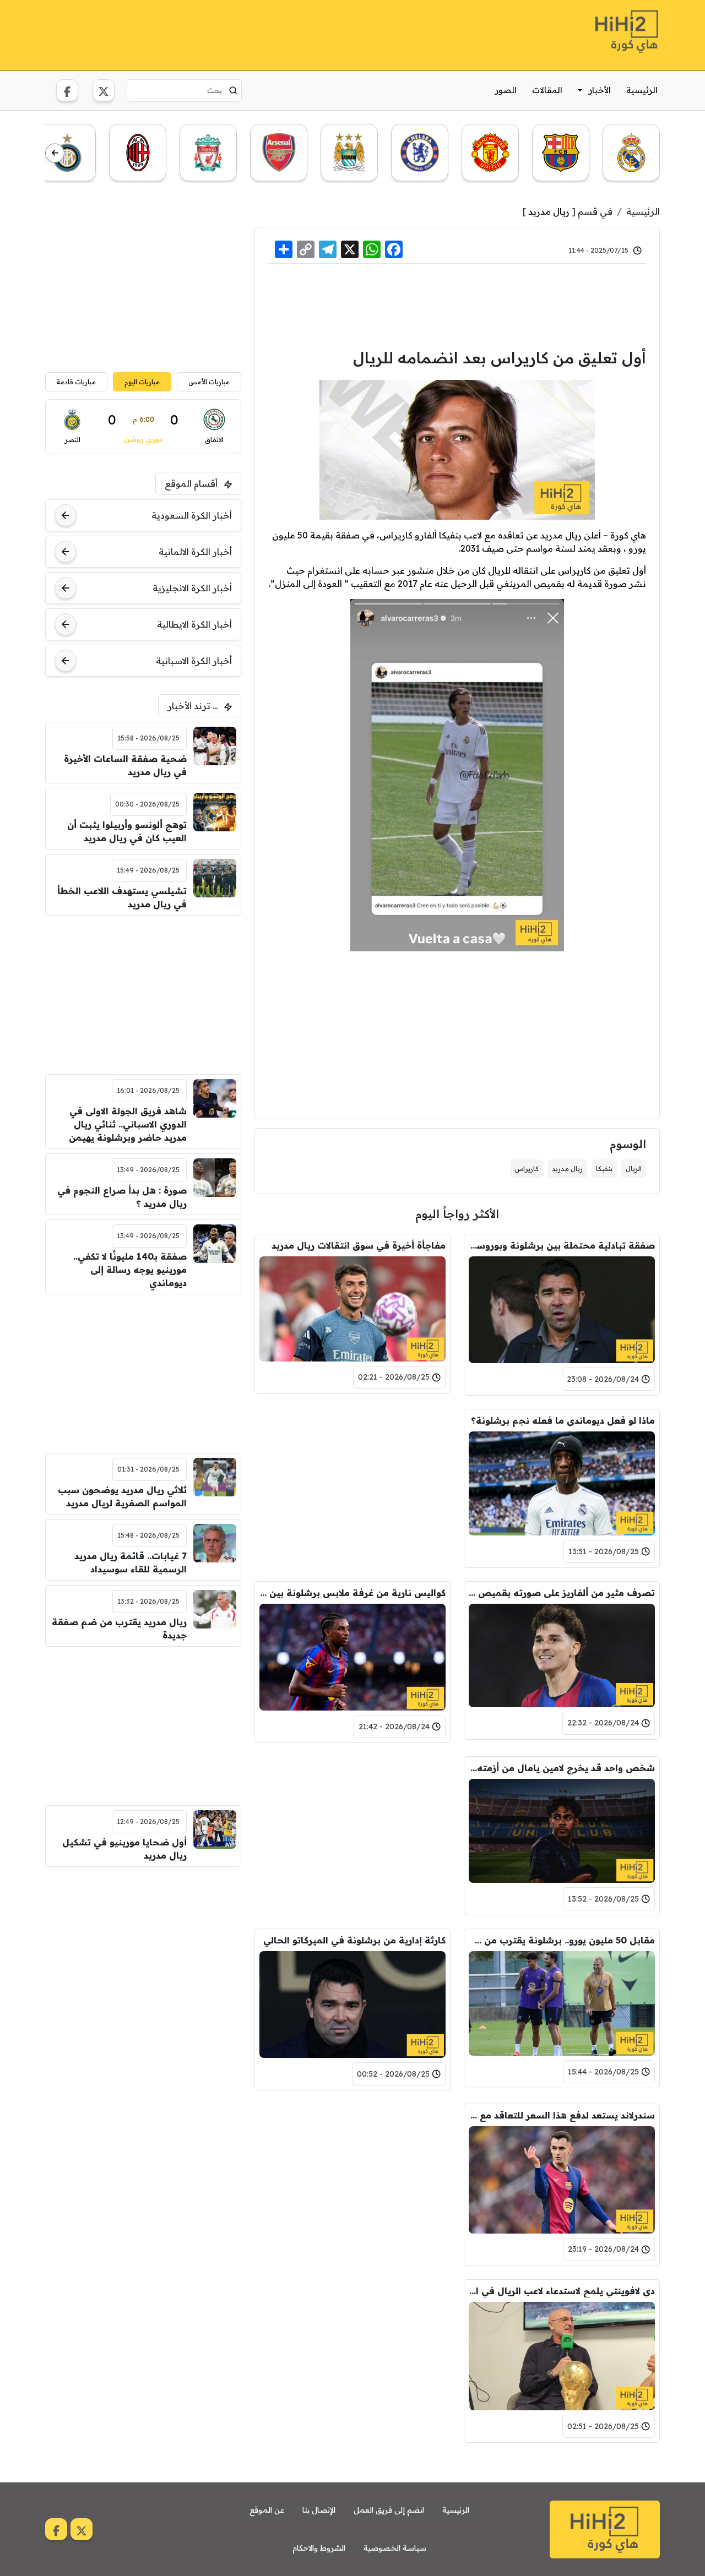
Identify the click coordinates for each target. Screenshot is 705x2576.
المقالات (547, 90)
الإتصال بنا (319, 2510)
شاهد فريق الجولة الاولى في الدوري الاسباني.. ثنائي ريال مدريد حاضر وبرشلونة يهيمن (128, 1124)
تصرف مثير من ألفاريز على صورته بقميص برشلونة (562, 1593)
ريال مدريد (549, 211)
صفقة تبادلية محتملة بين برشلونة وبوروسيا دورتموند (562, 1245)
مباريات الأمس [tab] (209, 382)
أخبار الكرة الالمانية (195, 552)
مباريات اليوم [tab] (142, 382)
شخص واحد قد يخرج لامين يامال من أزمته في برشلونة (562, 1768)
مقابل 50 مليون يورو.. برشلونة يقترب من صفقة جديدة (562, 1940)
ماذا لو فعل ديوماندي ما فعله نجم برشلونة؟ (563, 1420)
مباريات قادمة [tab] (76, 382)
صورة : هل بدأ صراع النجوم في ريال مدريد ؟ (122, 1197)
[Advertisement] (246, 34)
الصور (506, 90)
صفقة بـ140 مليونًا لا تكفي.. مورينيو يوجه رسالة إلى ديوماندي (130, 1270)
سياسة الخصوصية (395, 2548)
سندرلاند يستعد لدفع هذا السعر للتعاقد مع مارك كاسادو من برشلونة (562, 2115)
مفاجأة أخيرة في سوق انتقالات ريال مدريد (359, 1245)
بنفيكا (604, 1169)
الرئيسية (642, 90)
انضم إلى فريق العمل (389, 2510)
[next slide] (55, 153)
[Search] (233, 90)
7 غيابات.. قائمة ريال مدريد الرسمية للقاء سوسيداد (131, 1562)
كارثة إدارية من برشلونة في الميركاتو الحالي (354, 1940)
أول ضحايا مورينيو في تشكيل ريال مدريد (124, 1849)
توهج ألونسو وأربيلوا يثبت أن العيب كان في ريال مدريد (127, 831)
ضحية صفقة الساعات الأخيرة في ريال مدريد (125, 765)
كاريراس (527, 1169)
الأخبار (600, 90)
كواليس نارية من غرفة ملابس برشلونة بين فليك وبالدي (352, 1593)
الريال (634, 1169)
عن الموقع (267, 2510)
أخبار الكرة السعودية (192, 515)
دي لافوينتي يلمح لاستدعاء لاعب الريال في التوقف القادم (562, 2291)
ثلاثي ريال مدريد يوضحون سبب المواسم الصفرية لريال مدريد (122, 1496)
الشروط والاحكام (319, 2548)
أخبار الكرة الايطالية (194, 624)
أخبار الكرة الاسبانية (194, 661)
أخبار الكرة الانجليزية (192, 588)
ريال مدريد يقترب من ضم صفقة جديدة (119, 1629)
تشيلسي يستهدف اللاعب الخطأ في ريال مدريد (122, 897)
